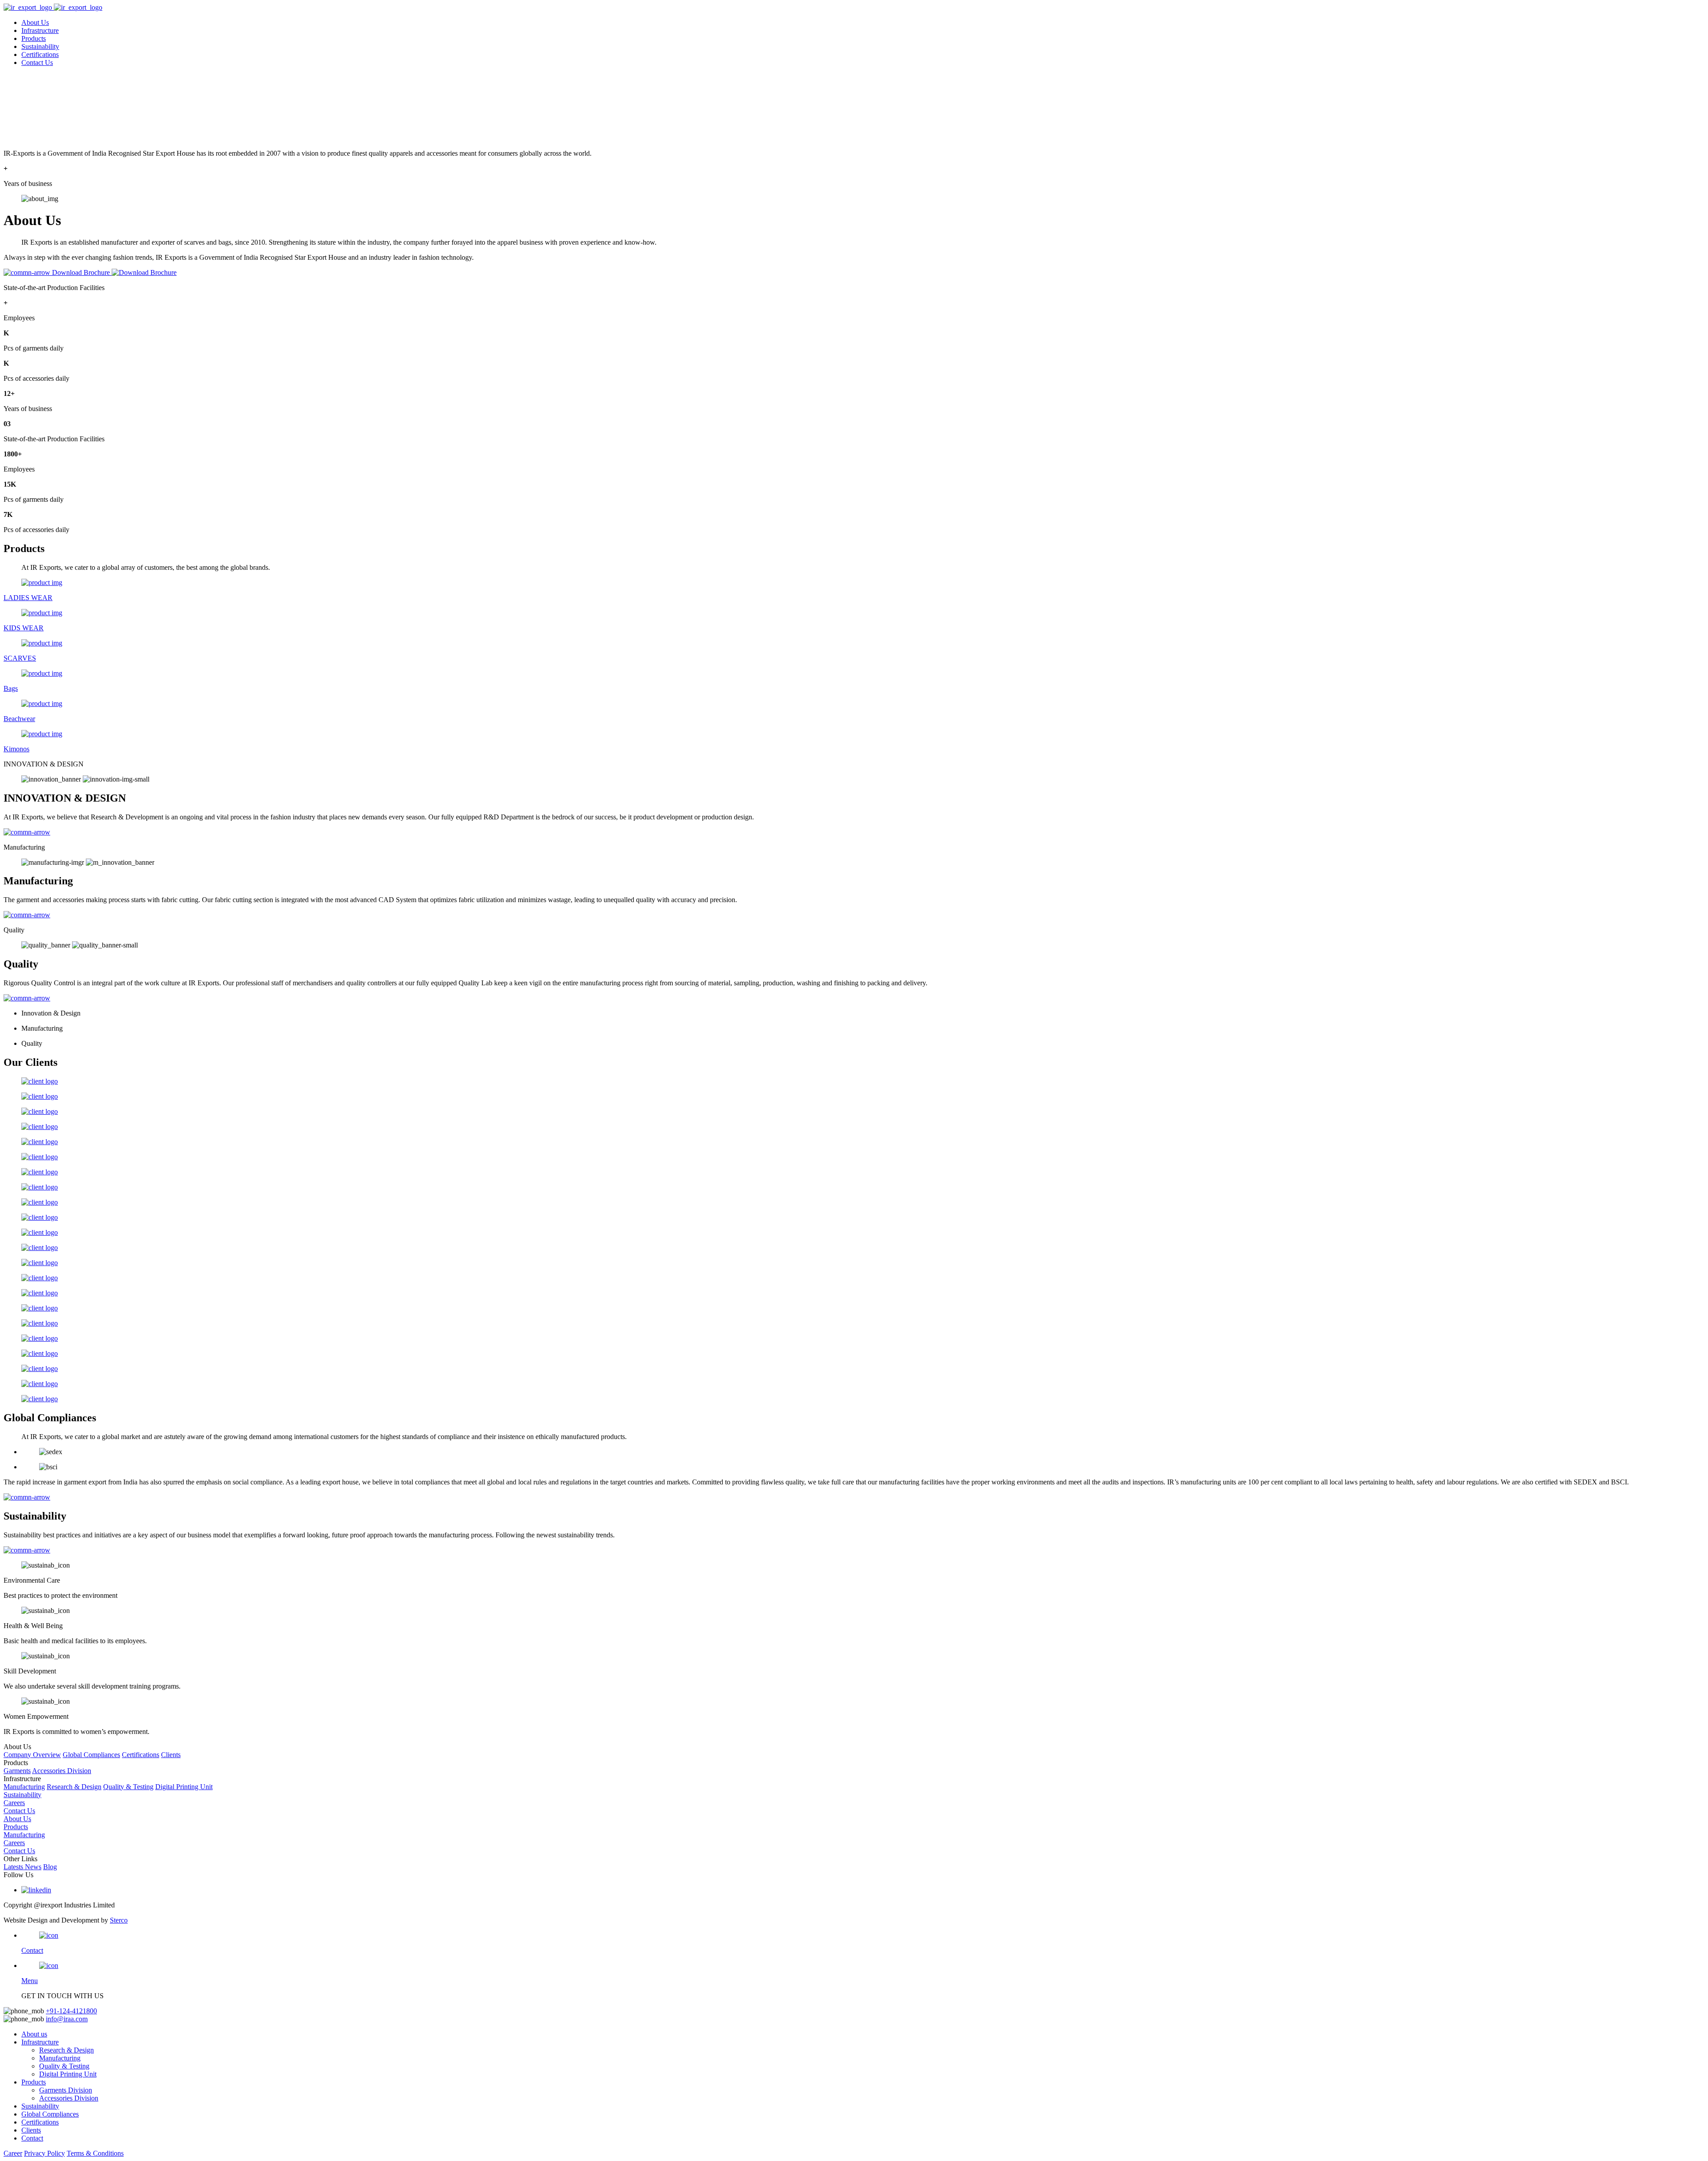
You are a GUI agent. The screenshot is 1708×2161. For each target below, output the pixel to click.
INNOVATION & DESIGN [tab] (44, 764)
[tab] (854, 764)
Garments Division (66, 2090)
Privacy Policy (44, 2153)
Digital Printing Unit (184, 1787)
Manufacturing (24, 1787)
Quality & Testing (128, 1787)
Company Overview (32, 1755)
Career (13, 2153)
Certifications (40, 54)
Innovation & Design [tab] (51, 1013)
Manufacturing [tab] (24, 847)
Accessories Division (62, 1771)
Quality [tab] (14, 930)
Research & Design (74, 1787)
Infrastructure (40, 30)
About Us (35, 22)
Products (34, 38)
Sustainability (40, 46)
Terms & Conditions (95, 2153)
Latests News (22, 1867)
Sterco (119, 1920)
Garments (17, 1771)
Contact (32, 2138)
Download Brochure (82, 272)
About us (34, 2034)
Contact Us (37, 62)
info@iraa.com (67, 2019)
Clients (171, 1755)
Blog (50, 1867)
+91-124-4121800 (71, 2011)
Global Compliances (91, 1755)
